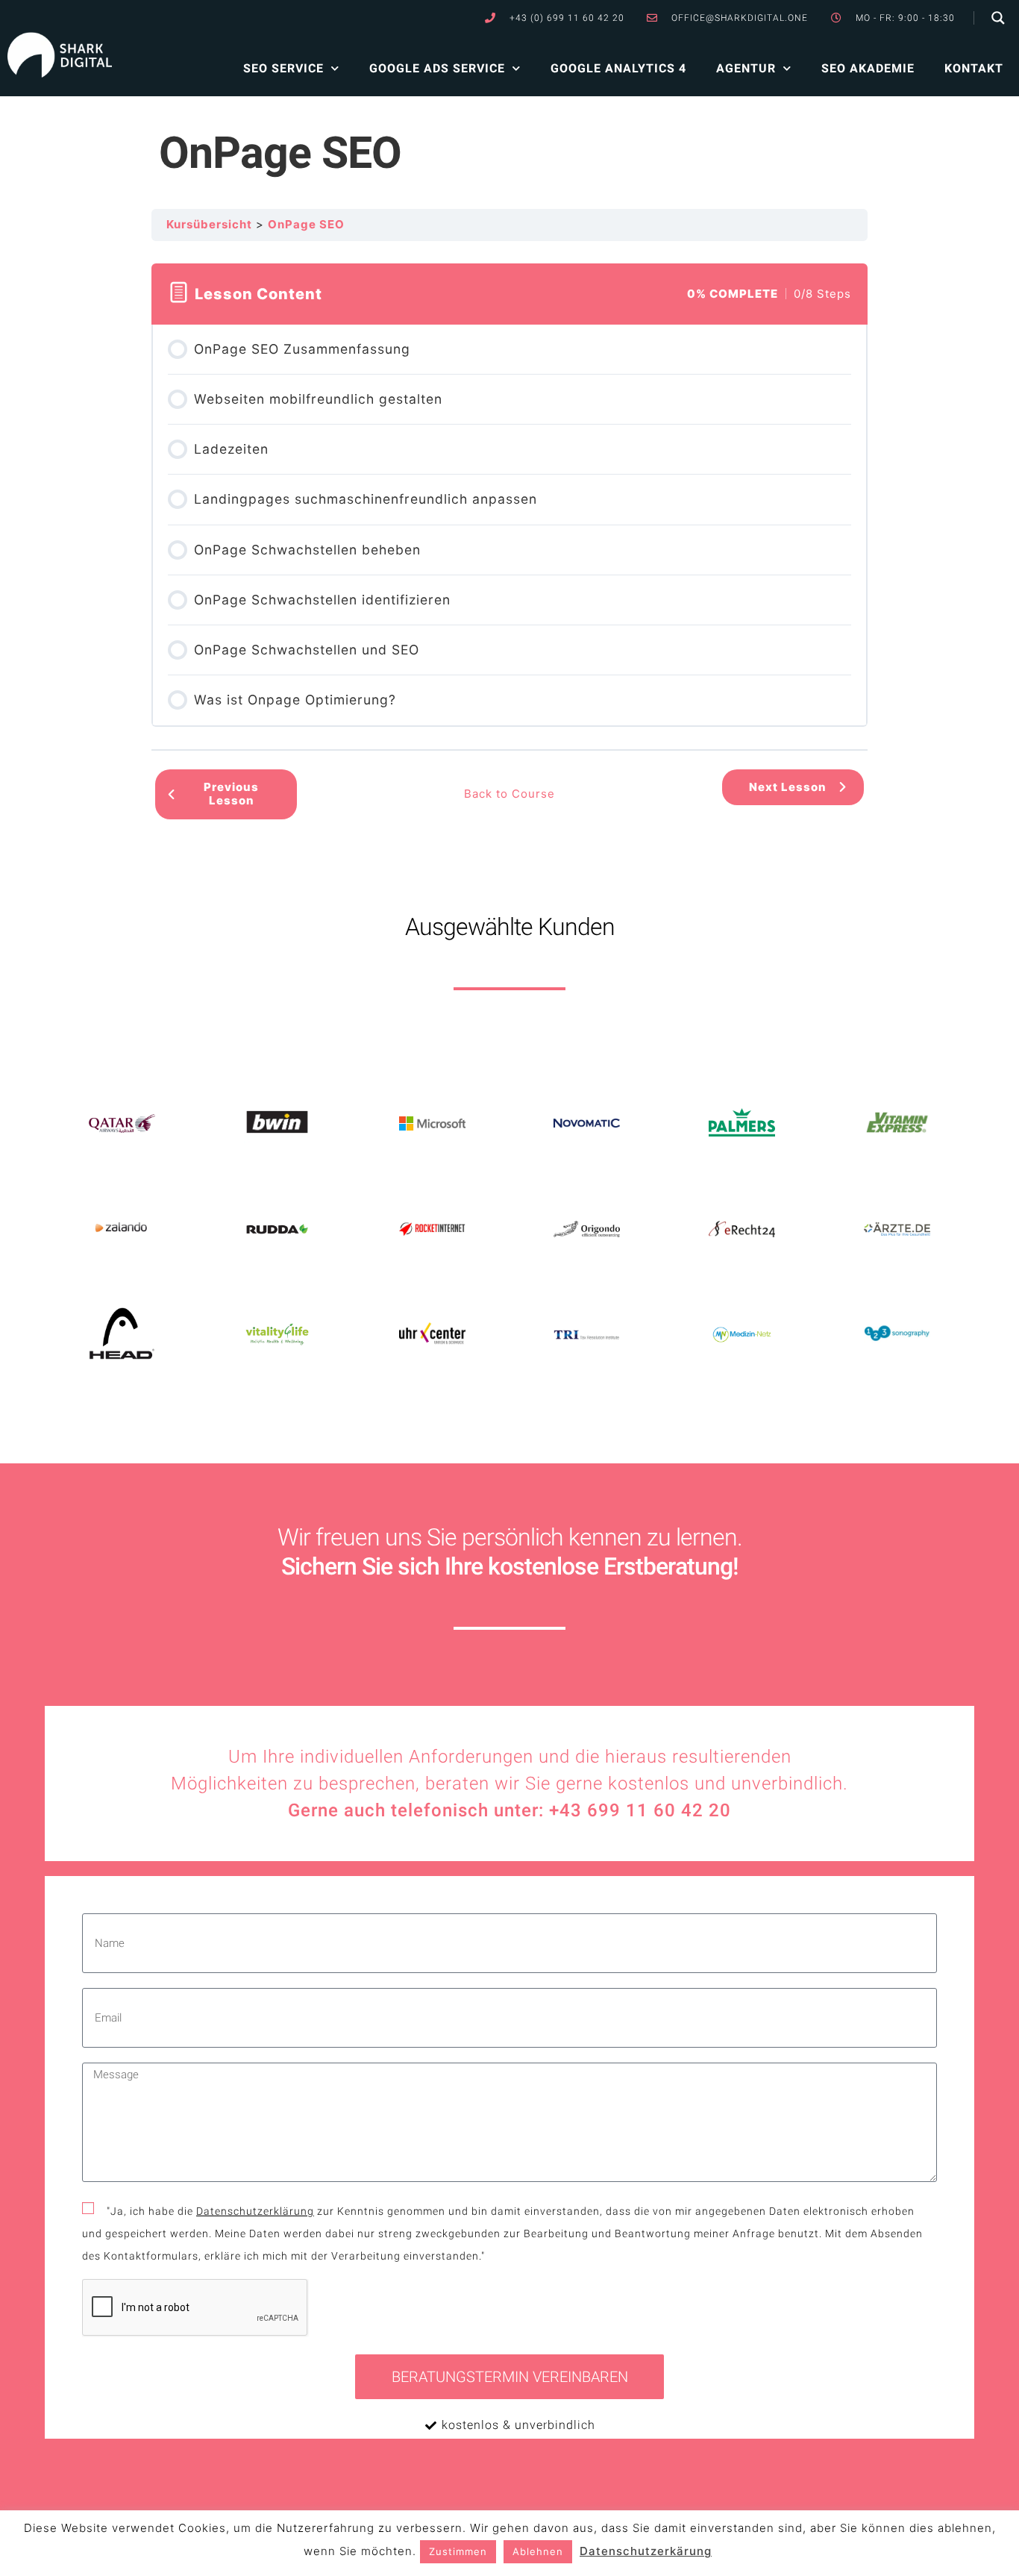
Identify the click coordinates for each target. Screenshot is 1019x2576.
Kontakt (974, 68)
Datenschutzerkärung (646, 2551)
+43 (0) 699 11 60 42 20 (567, 18)
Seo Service (283, 68)
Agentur (746, 68)
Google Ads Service (437, 68)
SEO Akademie (868, 68)
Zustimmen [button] (458, 2551)
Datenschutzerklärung (255, 2211)
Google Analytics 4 (618, 68)
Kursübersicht (209, 224)
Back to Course (509, 794)
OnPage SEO (306, 224)
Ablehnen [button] (538, 2551)
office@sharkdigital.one (740, 18)
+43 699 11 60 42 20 (640, 1810)
